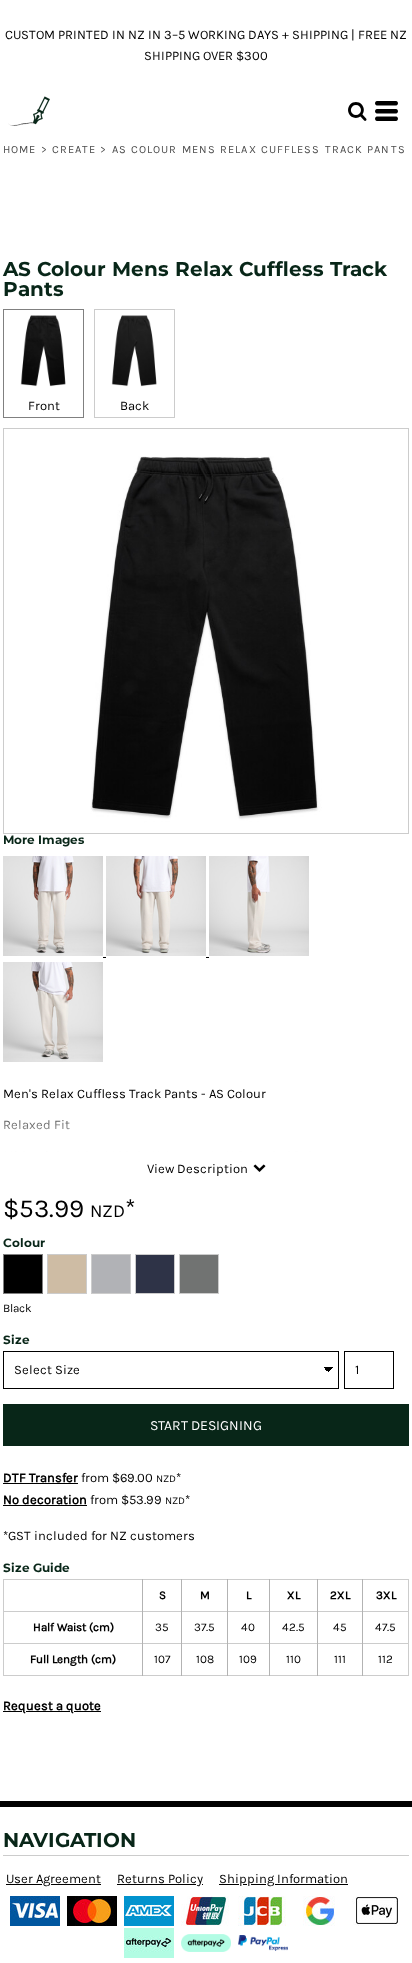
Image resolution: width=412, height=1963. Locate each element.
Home (19, 149)
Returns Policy (160, 1878)
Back (134, 405)
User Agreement (53, 1878)
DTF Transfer (40, 1477)
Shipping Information (283, 1878)
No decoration (45, 1499)
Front (44, 405)
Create (74, 149)
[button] (357, 111)
